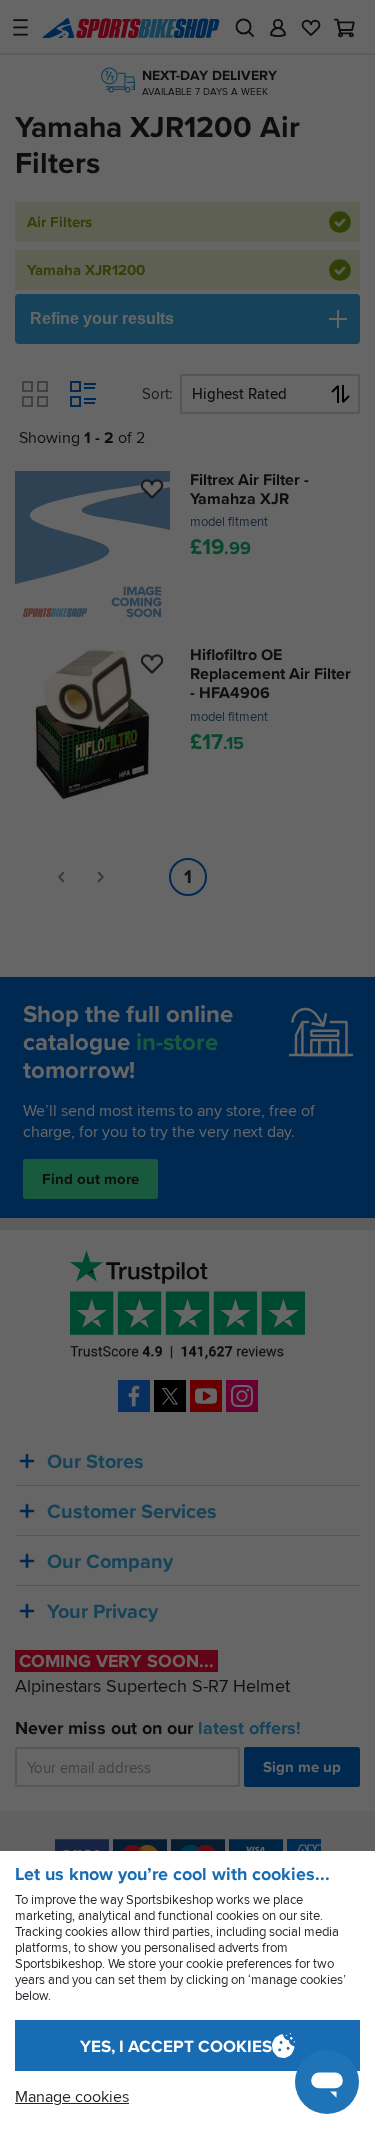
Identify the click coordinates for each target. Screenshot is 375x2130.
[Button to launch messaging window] (327, 2082)
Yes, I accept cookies (176, 2046)
